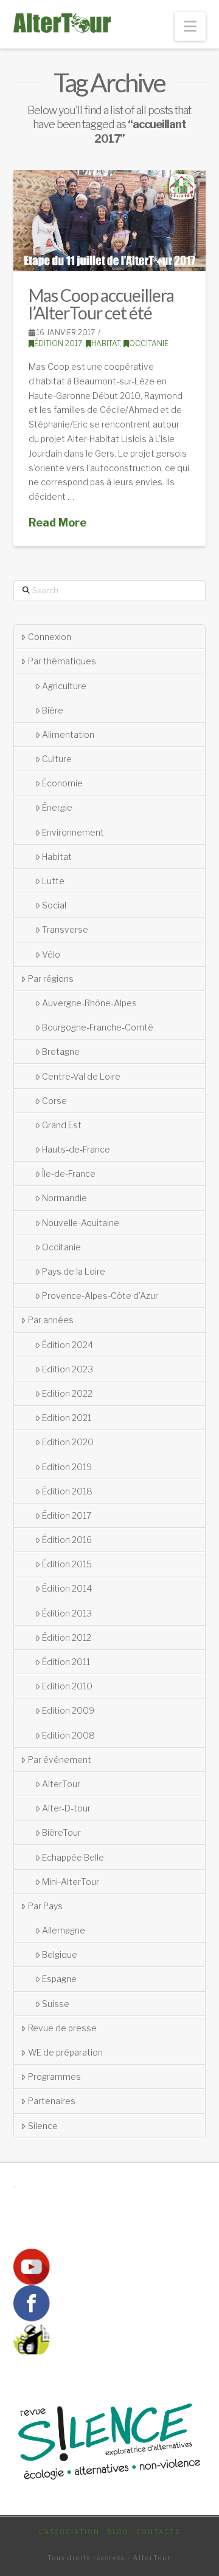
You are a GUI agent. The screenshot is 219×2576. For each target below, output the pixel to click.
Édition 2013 (67, 1613)
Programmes (54, 2077)
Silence (43, 2126)
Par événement (60, 1760)
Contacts (158, 2532)
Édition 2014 (67, 1588)
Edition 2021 (67, 1418)
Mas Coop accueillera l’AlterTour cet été (101, 304)
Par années (51, 1320)
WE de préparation (65, 2052)
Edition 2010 (67, 1686)
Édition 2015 (67, 1564)
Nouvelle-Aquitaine (81, 1223)
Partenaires (52, 2101)
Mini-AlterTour (71, 1882)
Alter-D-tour (66, 1808)
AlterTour (61, 1784)
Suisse (56, 2004)
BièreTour (61, 1832)
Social (54, 905)
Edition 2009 (68, 1710)
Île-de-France (69, 1174)
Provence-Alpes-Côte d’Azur (100, 1296)
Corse (54, 1101)
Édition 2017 (58, 343)
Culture (57, 759)
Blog (118, 2532)
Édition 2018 (67, 1491)
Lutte (53, 881)
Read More (57, 523)
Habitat (106, 343)
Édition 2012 (67, 1637)
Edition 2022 (67, 1393)
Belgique (60, 1954)
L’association (69, 2532)
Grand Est (62, 1125)
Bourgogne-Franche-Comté (98, 1027)
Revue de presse (62, 2028)
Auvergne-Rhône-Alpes (89, 1003)
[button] (190, 26)
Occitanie (149, 343)
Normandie (64, 1198)
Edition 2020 (68, 1442)
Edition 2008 (68, 1735)
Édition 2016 (67, 1540)
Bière (53, 710)
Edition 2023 (68, 1369)
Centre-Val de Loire (81, 1076)
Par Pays (45, 1906)
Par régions (51, 979)
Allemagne (64, 1930)
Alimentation (68, 734)
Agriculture (64, 686)
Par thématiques (62, 661)
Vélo (51, 954)
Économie (62, 783)
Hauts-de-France (76, 1149)
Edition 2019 (67, 1467)
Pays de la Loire (74, 1271)
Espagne (59, 1979)
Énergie (57, 807)
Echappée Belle (73, 1857)
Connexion (50, 637)
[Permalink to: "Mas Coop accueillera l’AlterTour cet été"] (110, 220)
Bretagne (61, 1051)
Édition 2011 (66, 1662)
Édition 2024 (68, 1345)
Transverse (65, 929)
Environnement (73, 832)
